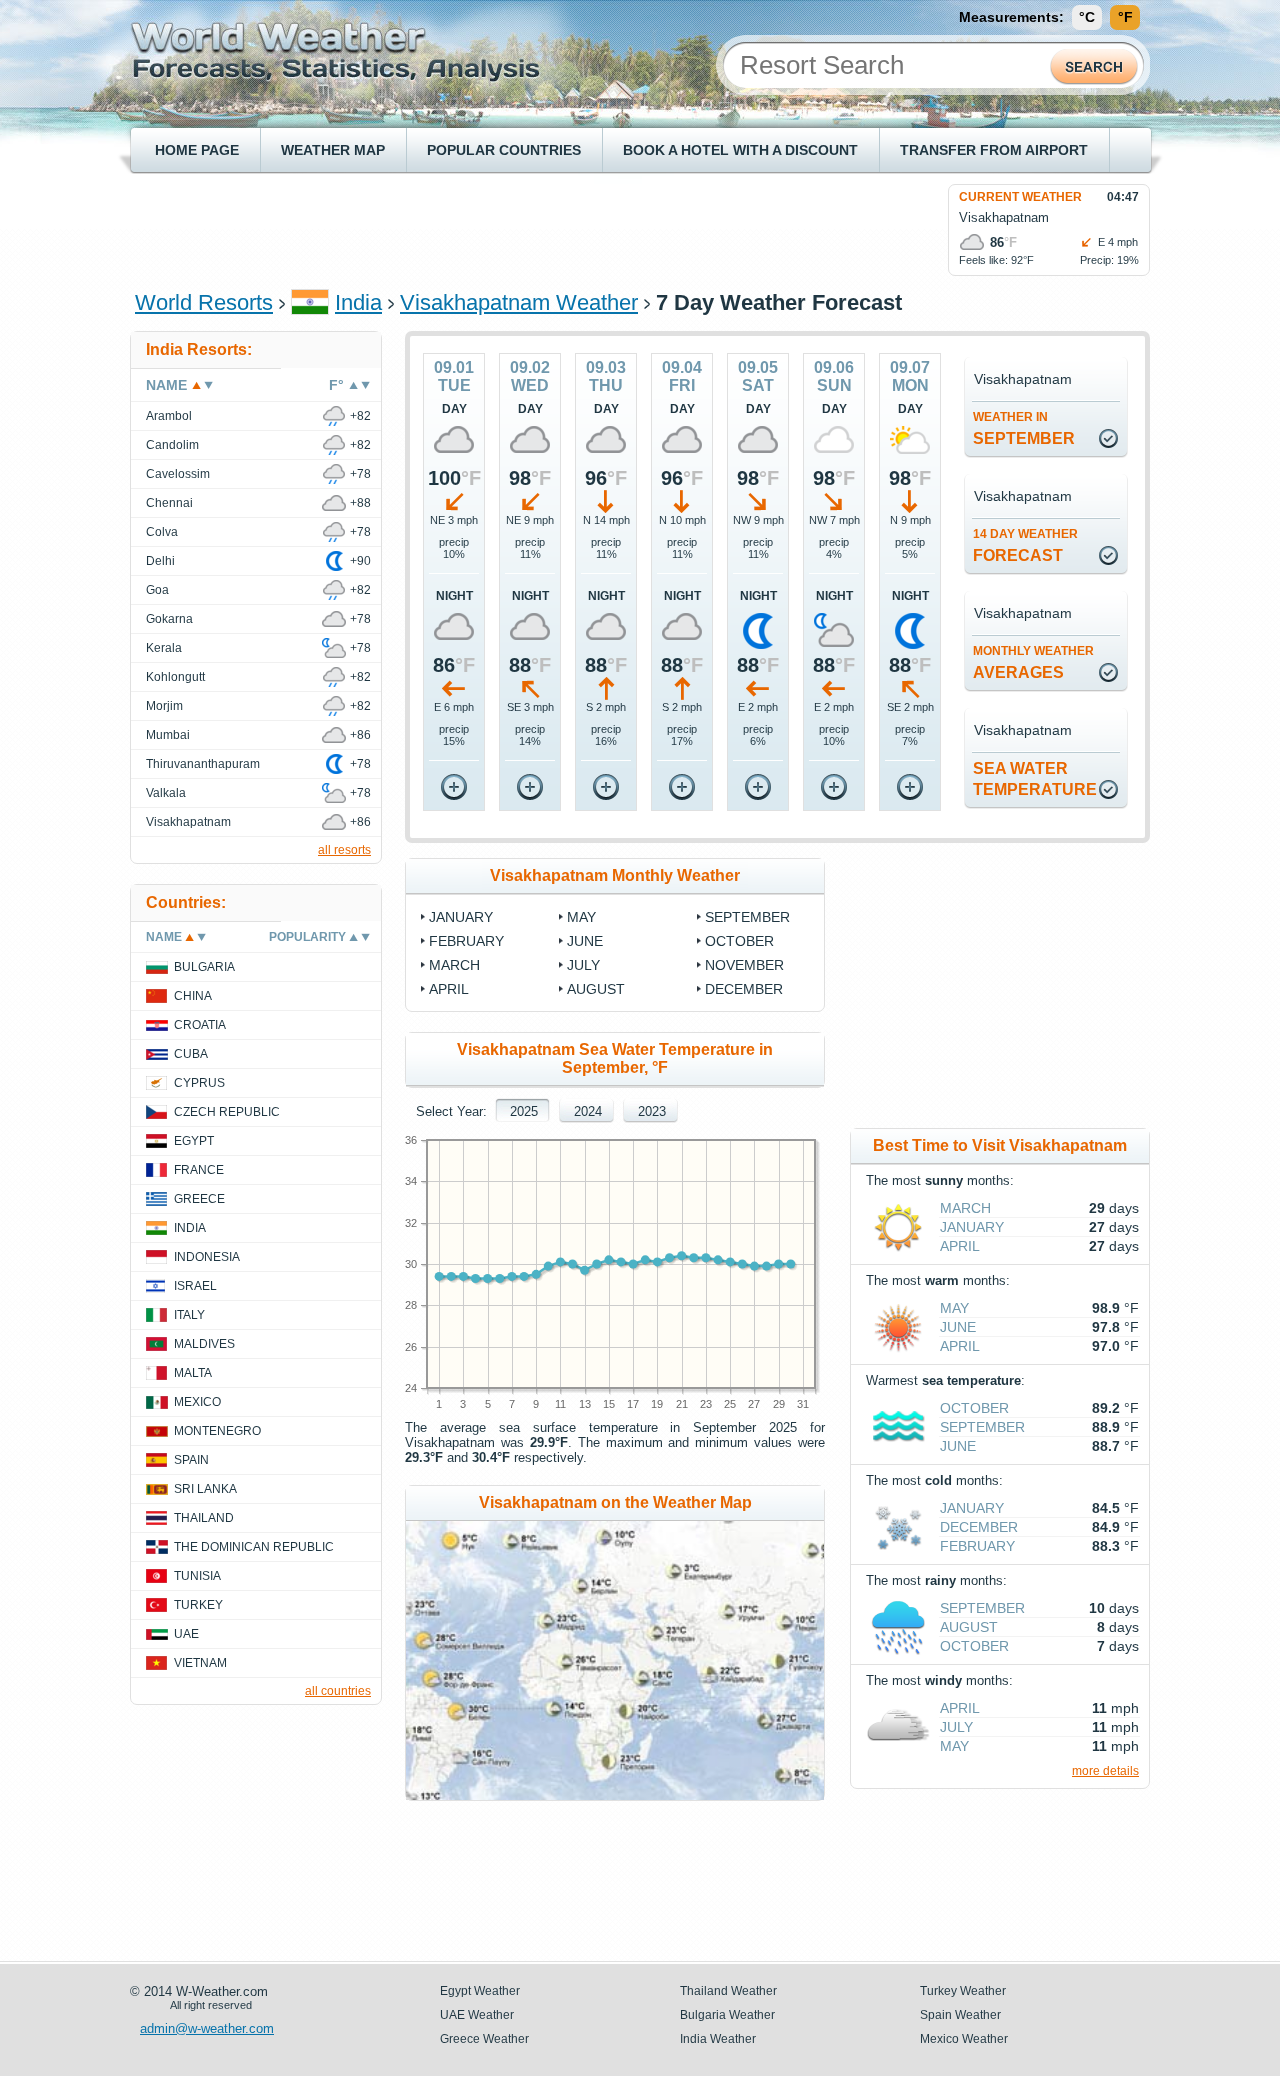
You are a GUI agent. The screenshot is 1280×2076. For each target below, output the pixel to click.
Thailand (204, 1518)
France (199, 1170)
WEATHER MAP (333, 150)
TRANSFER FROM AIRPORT (994, 150)
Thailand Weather (728, 1991)
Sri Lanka (205, 1489)
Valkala (166, 793)
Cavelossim (178, 474)
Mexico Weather (964, 2039)
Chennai (169, 503)
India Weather (718, 2039)
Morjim (164, 706)
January (461, 917)
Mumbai (168, 735)
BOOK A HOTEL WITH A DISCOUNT (740, 150)
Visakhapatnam (188, 822)
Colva (162, 532)
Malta (193, 1373)
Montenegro (217, 1431)
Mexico (197, 1402)
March (454, 965)
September (1024, 428)
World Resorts (204, 302)
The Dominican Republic (254, 1547)
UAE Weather (477, 2015)
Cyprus (199, 1083)
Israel (195, 1286)
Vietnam (200, 1663)
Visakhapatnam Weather (519, 302)
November (744, 965)
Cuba (191, 1054)
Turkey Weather (963, 1991)
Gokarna (169, 619)
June (585, 941)
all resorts (344, 850)
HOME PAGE (197, 150)
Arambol (169, 416)
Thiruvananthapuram (203, 764)
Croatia (200, 1025)
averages (1033, 662)
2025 (524, 1111)
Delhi (160, 561)
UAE (186, 1634)
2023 (652, 1111)
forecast (1025, 545)
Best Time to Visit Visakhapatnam (1000, 1145)
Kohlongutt (175, 677)
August (596, 989)
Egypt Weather (480, 1991)
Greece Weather (484, 2039)
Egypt (194, 1141)
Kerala (164, 648)
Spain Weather (960, 2015)
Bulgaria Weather (727, 2015)
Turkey (198, 1605)
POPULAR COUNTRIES (504, 150)
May (581, 917)
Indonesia (207, 1257)
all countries (338, 1691)
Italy (189, 1315)
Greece (199, 1199)
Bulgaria (204, 967)
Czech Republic (227, 1112)
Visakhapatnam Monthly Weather (615, 875)
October (739, 941)
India (358, 302)
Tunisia (197, 1576)
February (466, 941)
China (193, 996)
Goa (157, 590)
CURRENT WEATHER (1020, 197)
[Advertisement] (499, 229)
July (583, 965)
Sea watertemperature (1035, 779)
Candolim (172, 445)
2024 (588, 1111)
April (449, 989)
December (744, 989)
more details (1105, 1771)
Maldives (204, 1344)
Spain (191, 1460)
